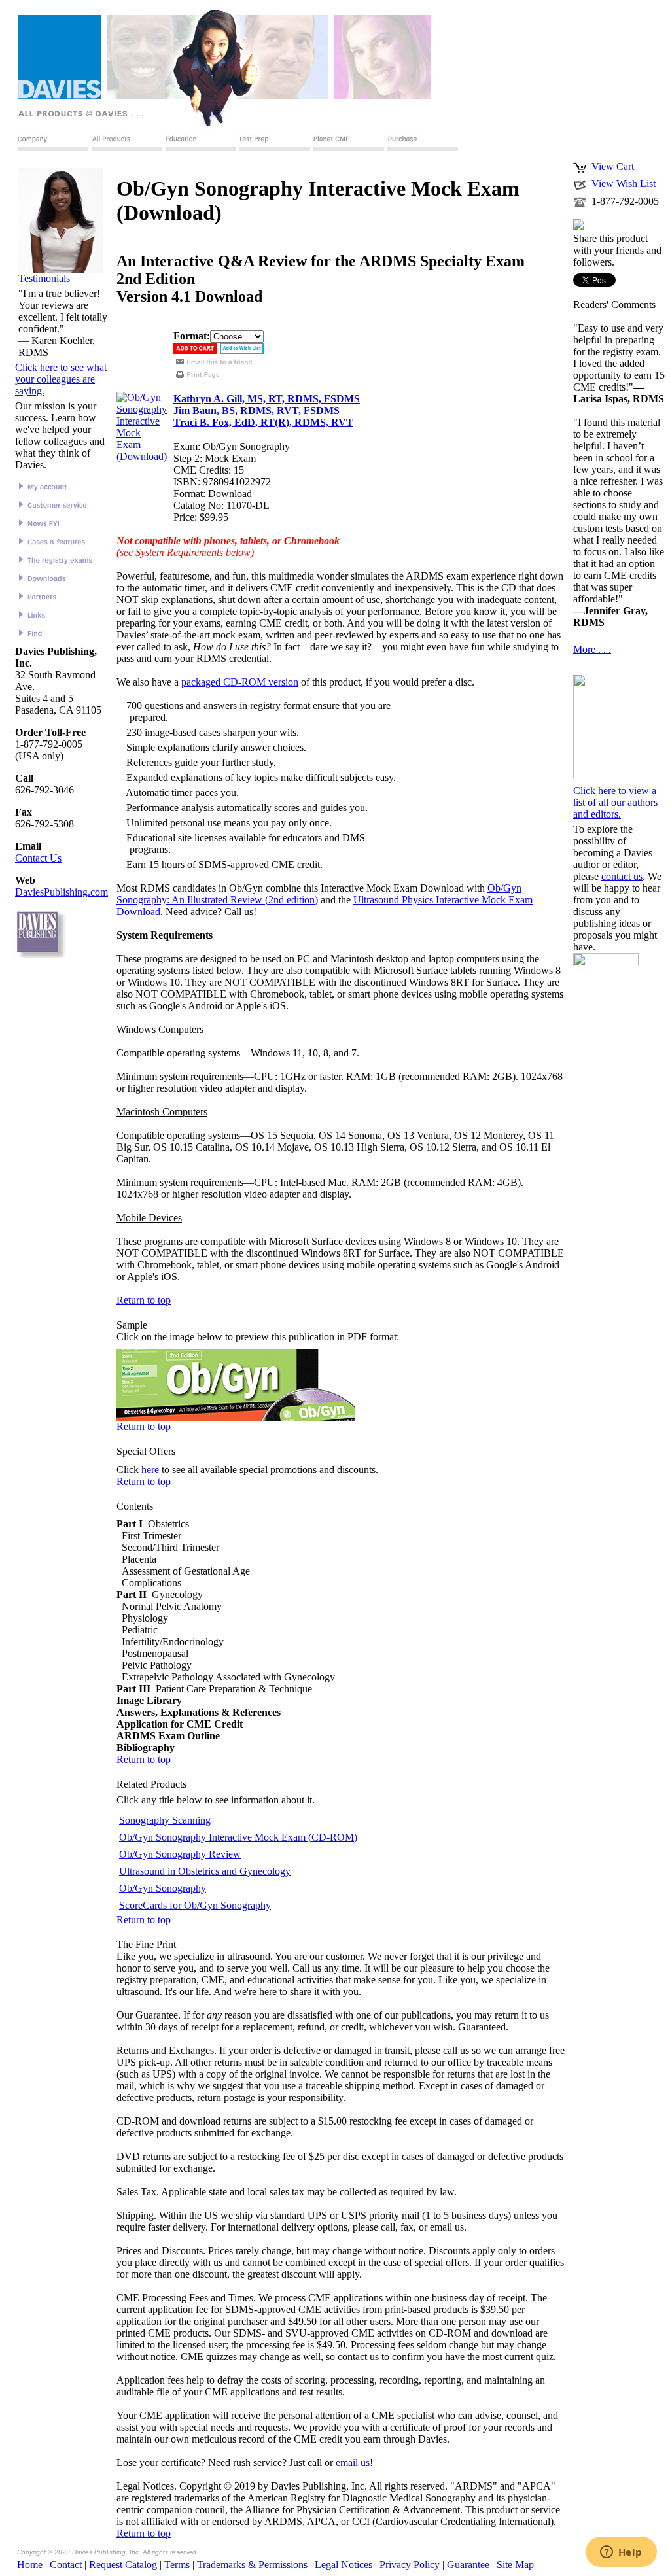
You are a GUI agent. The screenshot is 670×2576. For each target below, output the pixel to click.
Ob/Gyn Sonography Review (180, 1854)
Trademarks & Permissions (252, 2565)
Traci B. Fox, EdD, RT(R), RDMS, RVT (263, 422)
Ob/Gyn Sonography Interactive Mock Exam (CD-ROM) (238, 1837)
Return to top (144, 1300)
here (150, 1470)
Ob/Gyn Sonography (163, 1888)
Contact (66, 2565)
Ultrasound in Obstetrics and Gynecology (205, 1871)
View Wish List (624, 183)
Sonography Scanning (165, 1820)
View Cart (613, 166)
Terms (177, 2565)
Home (30, 2565)
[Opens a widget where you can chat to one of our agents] (621, 2553)
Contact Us (38, 858)
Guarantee (468, 2565)
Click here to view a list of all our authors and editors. (615, 802)
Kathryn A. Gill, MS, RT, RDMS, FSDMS (267, 399)
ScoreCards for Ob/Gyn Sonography (195, 1905)
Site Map (515, 2565)
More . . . (592, 649)
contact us (622, 876)
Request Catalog (123, 2565)
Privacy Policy (410, 2565)
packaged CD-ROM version (240, 682)
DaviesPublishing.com (62, 892)
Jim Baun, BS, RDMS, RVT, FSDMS (256, 410)
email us (353, 2463)
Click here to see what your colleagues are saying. (61, 379)
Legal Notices (344, 2565)
